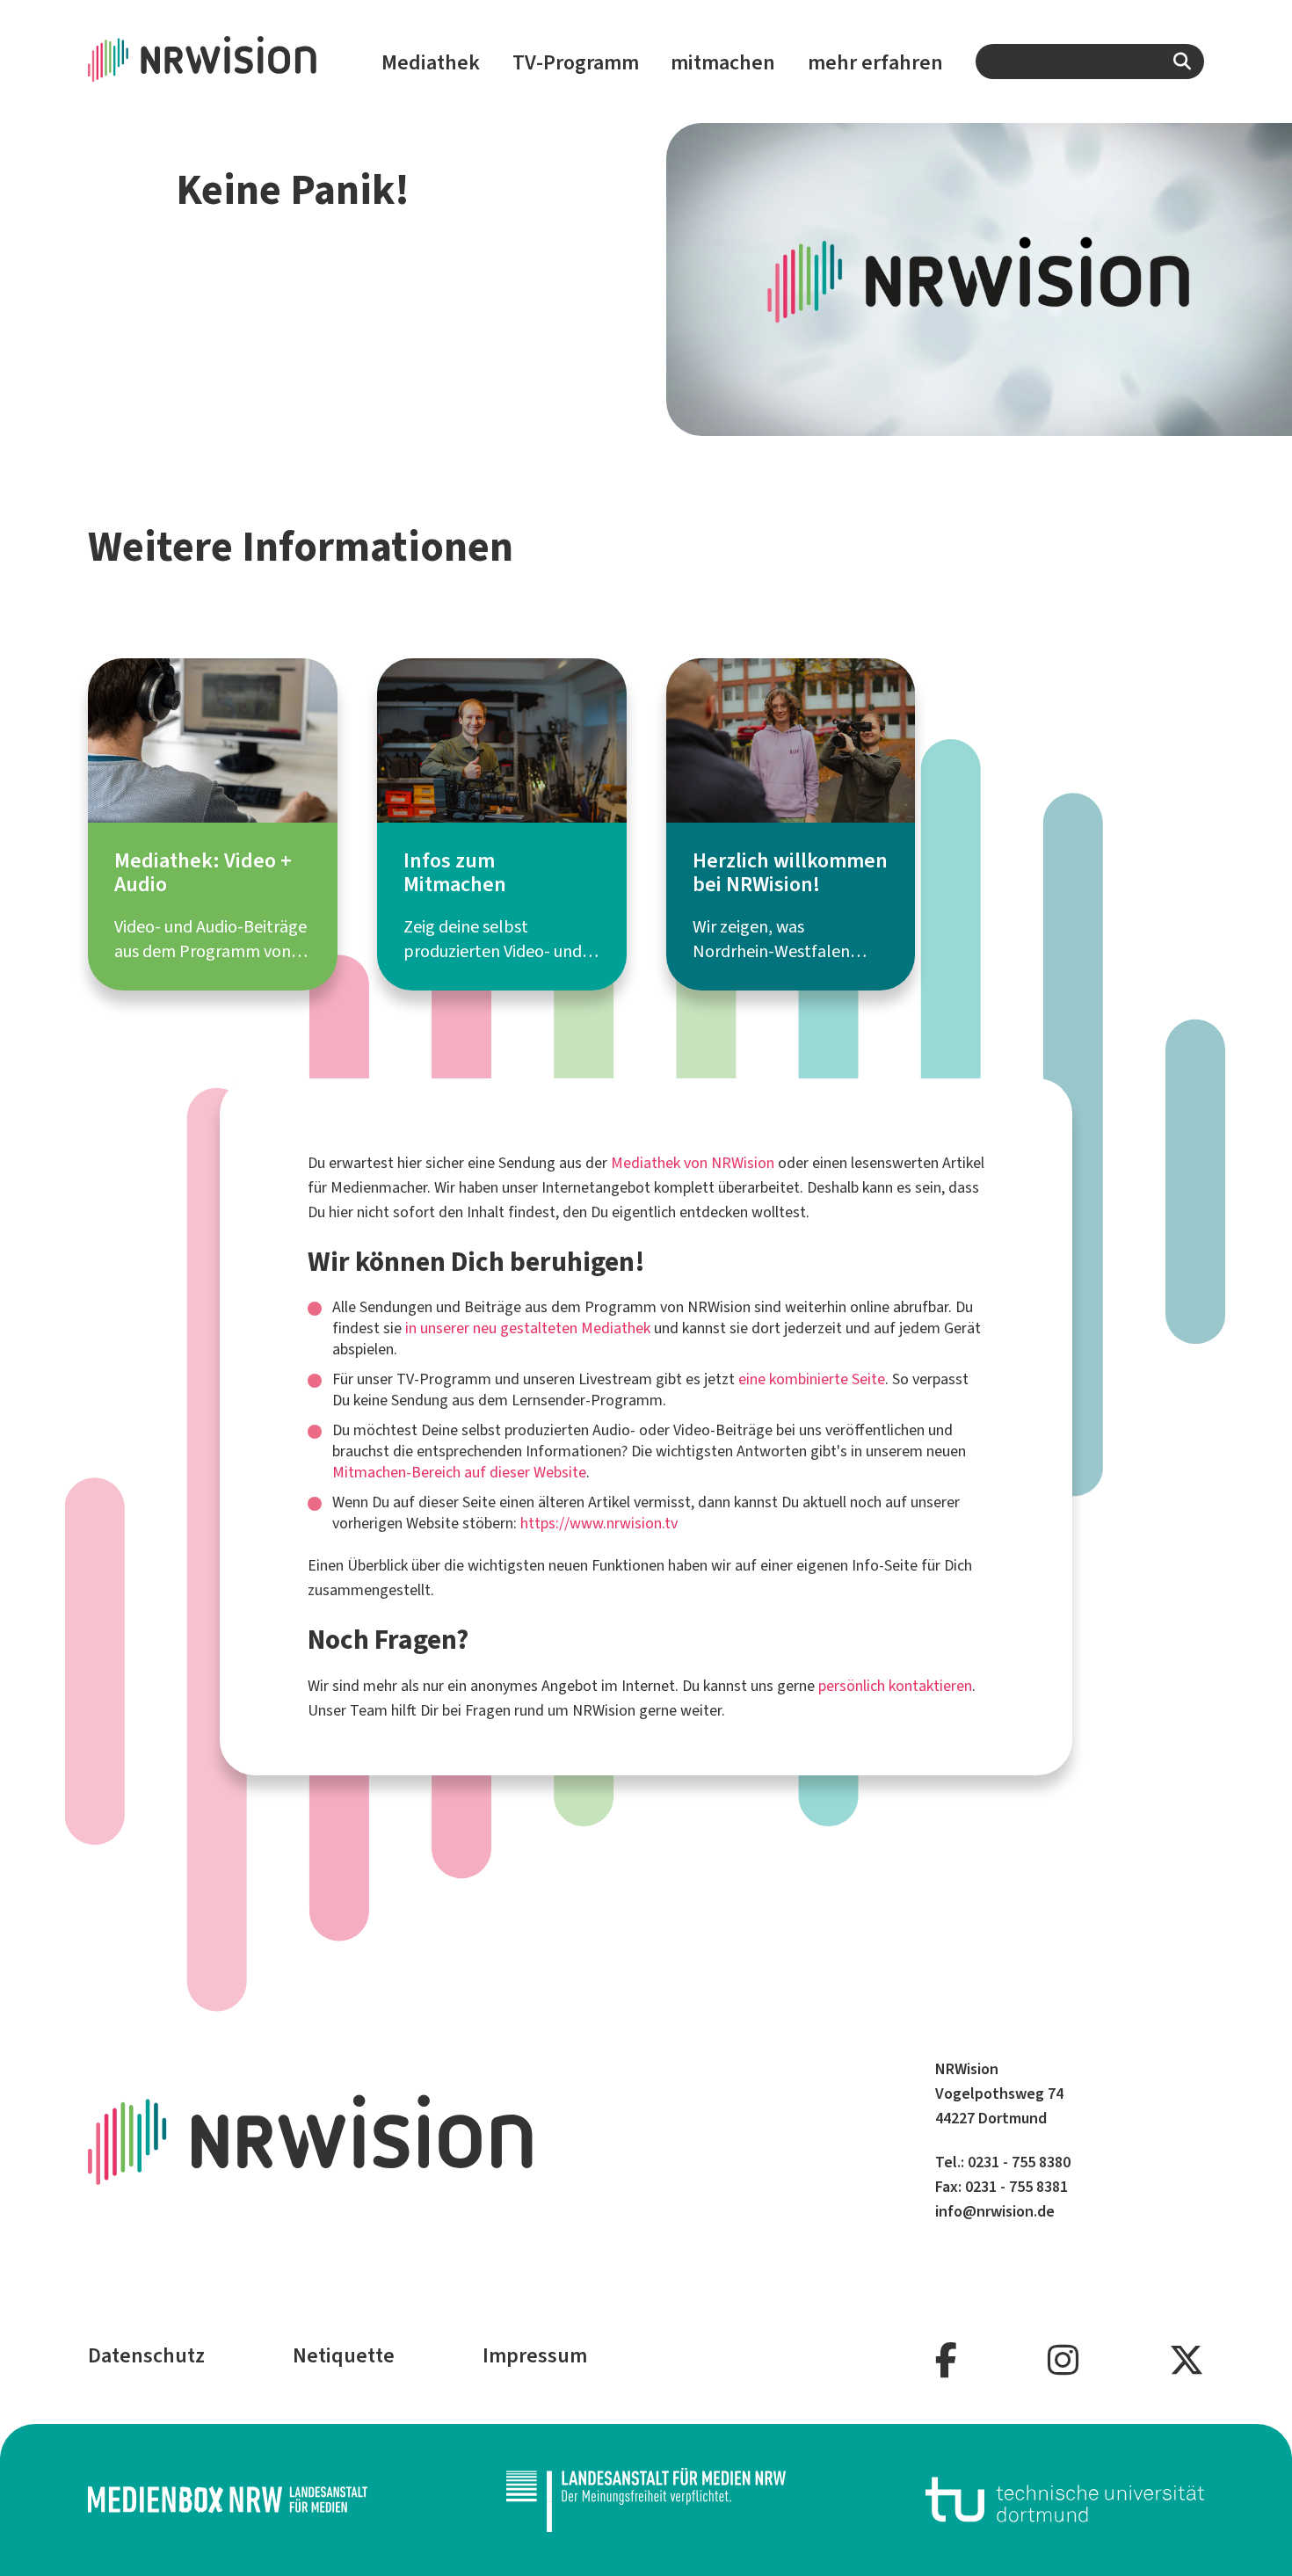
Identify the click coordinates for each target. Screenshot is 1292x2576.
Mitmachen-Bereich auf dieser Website (459, 1472)
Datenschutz (146, 2355)
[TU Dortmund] (1065, 2500)
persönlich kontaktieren (895, 1686)
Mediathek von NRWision (693, 1163)
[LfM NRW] (646, 2500)
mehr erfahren (875, 62)
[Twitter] (1187, 2361)
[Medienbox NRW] (228, 2500)
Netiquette (344, 2355)
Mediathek (431, 62)
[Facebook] (946, 2361)
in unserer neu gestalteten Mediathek (528, 1328)
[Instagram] (1063, 2361)
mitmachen (723, 62)
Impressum (535, 2355)
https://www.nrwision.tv (599, 1523)
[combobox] (1090, 62)
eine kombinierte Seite (812, 1379)
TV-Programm (576, 62)
